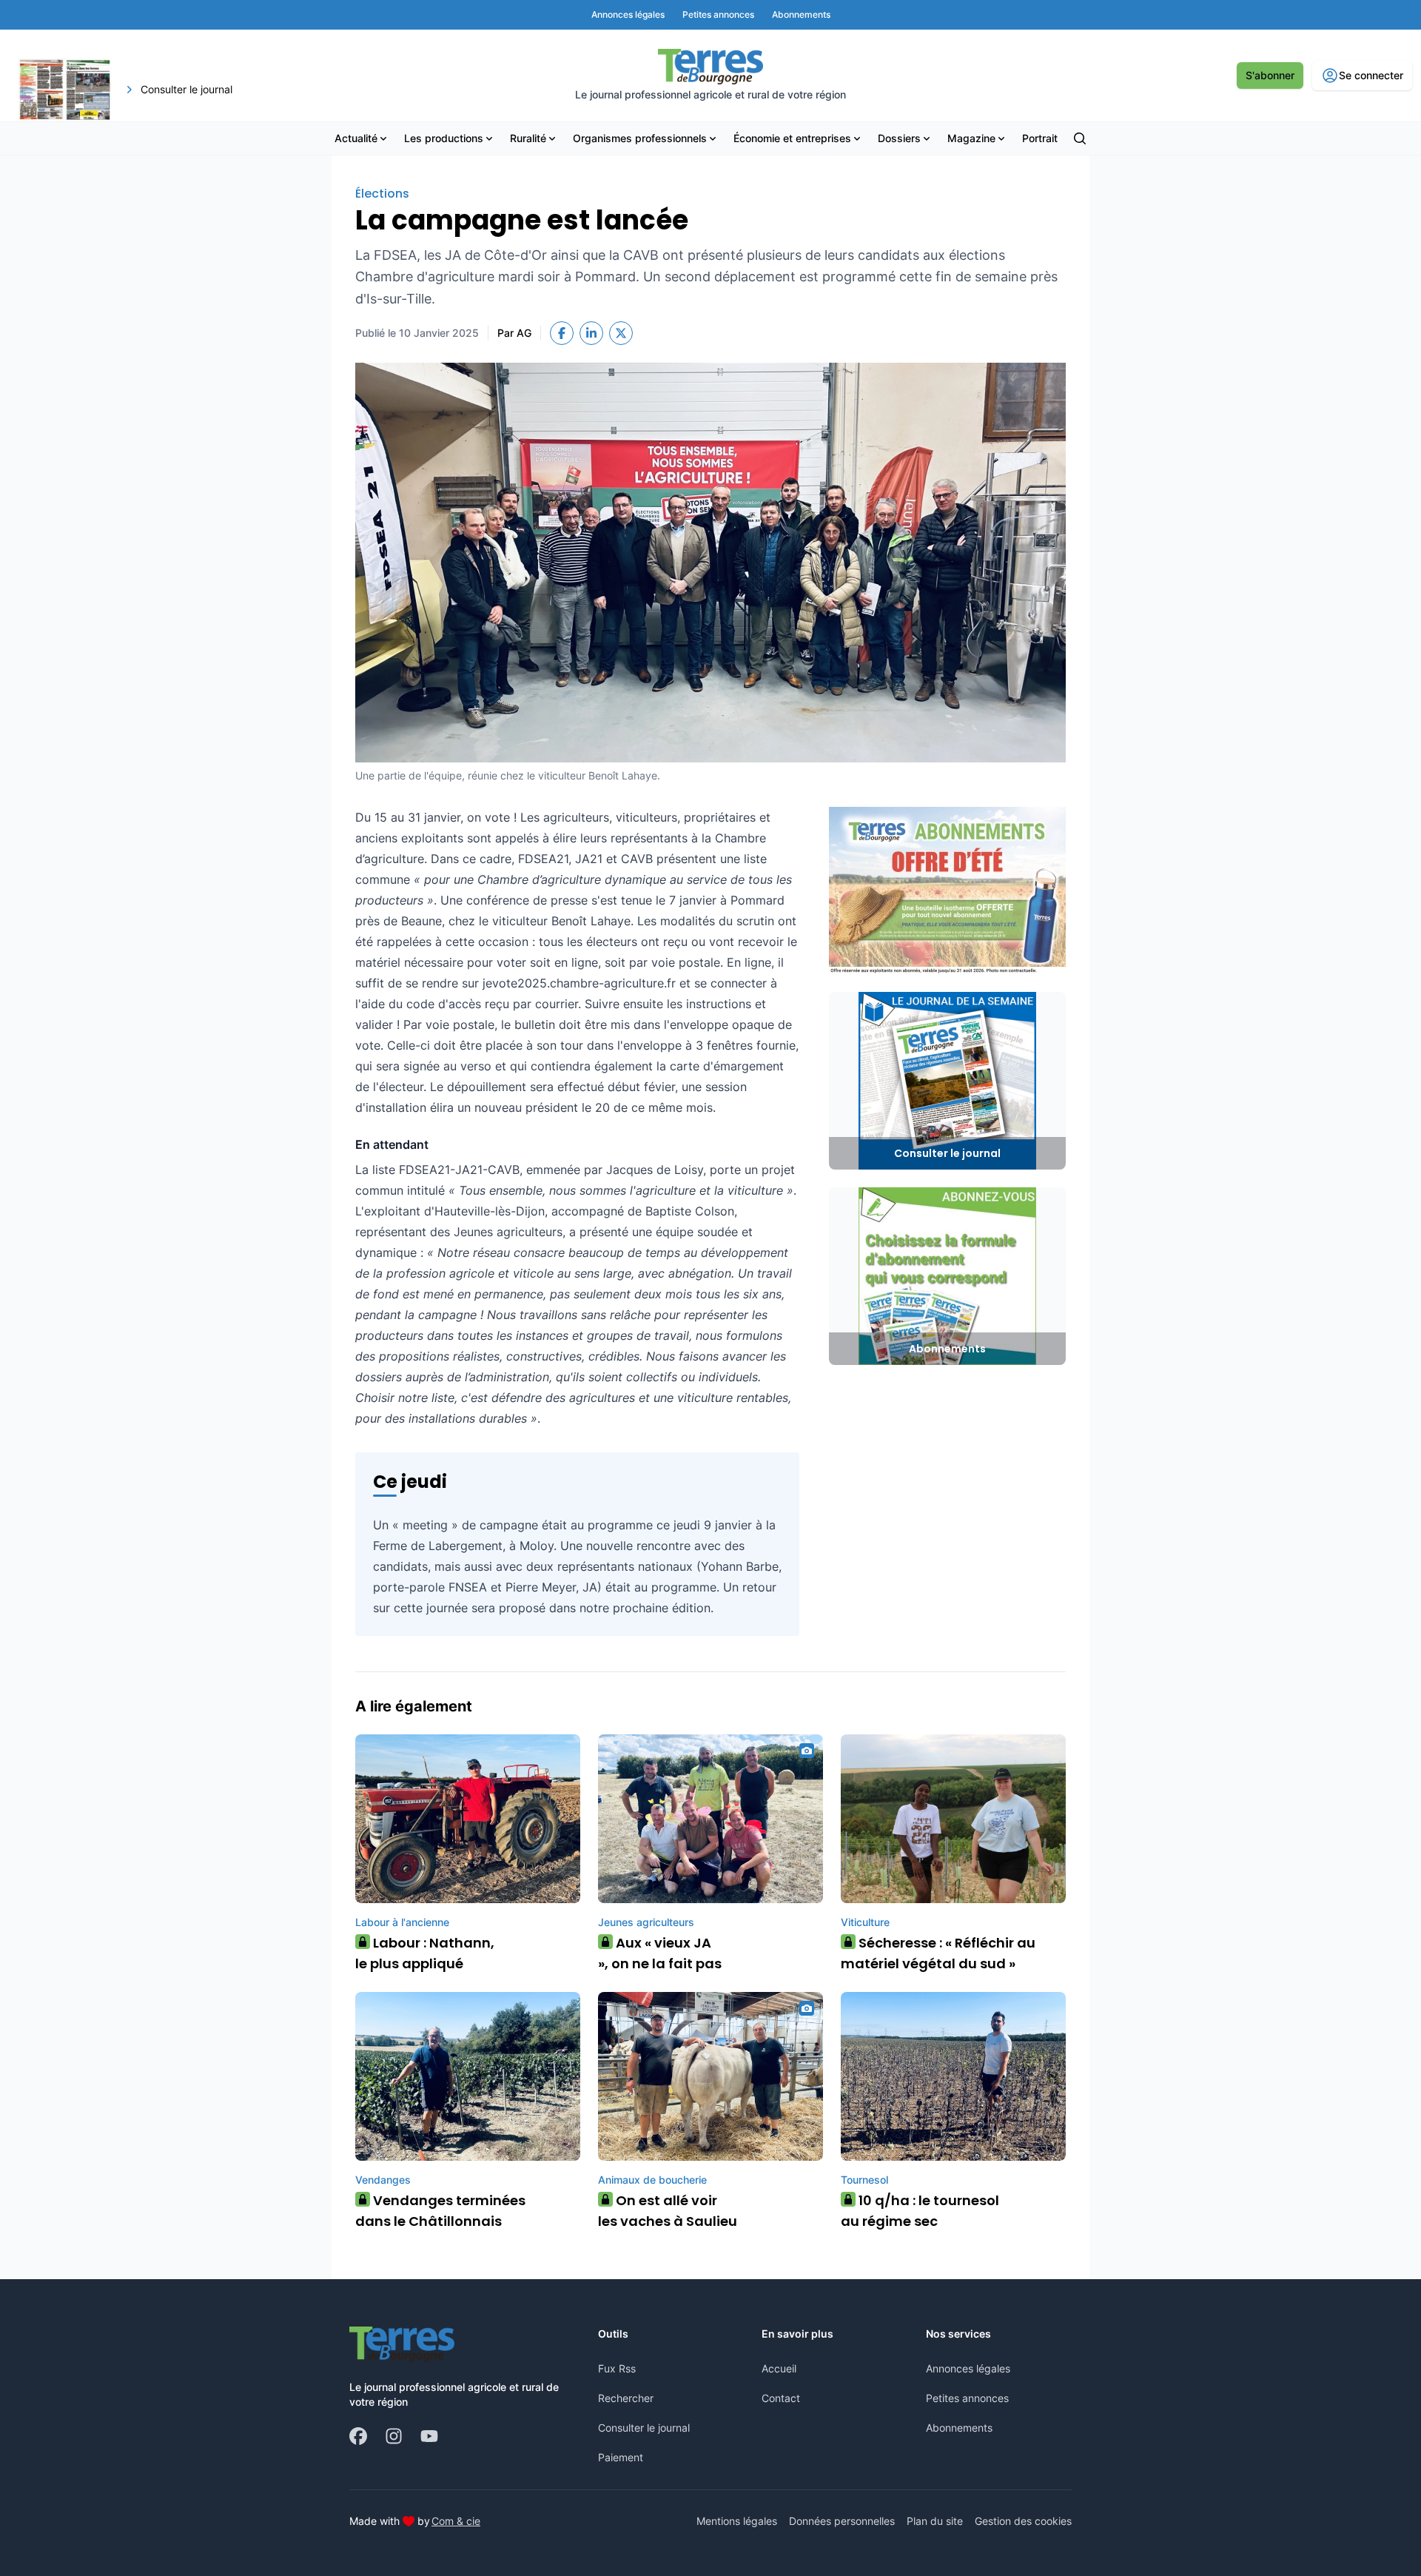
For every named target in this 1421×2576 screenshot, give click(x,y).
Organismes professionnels (640, 138)
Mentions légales (737, 2521)
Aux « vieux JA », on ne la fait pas (660, 1953)
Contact (781, 2398)
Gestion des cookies (1023, 2521)
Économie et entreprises (792, 138)
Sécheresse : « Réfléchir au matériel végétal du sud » (938, 1953)
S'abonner (1270, 75)
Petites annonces (967, 2398)
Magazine (971, 138)
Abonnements (959, 2428)
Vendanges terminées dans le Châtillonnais (440, 2211)
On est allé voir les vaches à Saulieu (668, 2211)
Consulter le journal (644, 2428)
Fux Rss (617, 2368)
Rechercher (626, 2398)
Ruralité (528, 138)
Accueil (779, 2368)
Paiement (621, 2457)
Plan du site (935, 2521)
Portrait (1040, 138)
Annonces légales (968, 2368)
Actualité (356, 138)
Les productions (444, 138)
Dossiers (899, 138)
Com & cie (456, 2520)
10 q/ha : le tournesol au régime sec (920, 2211)
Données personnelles (842, 2521)
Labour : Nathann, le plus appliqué (425, 1953)
